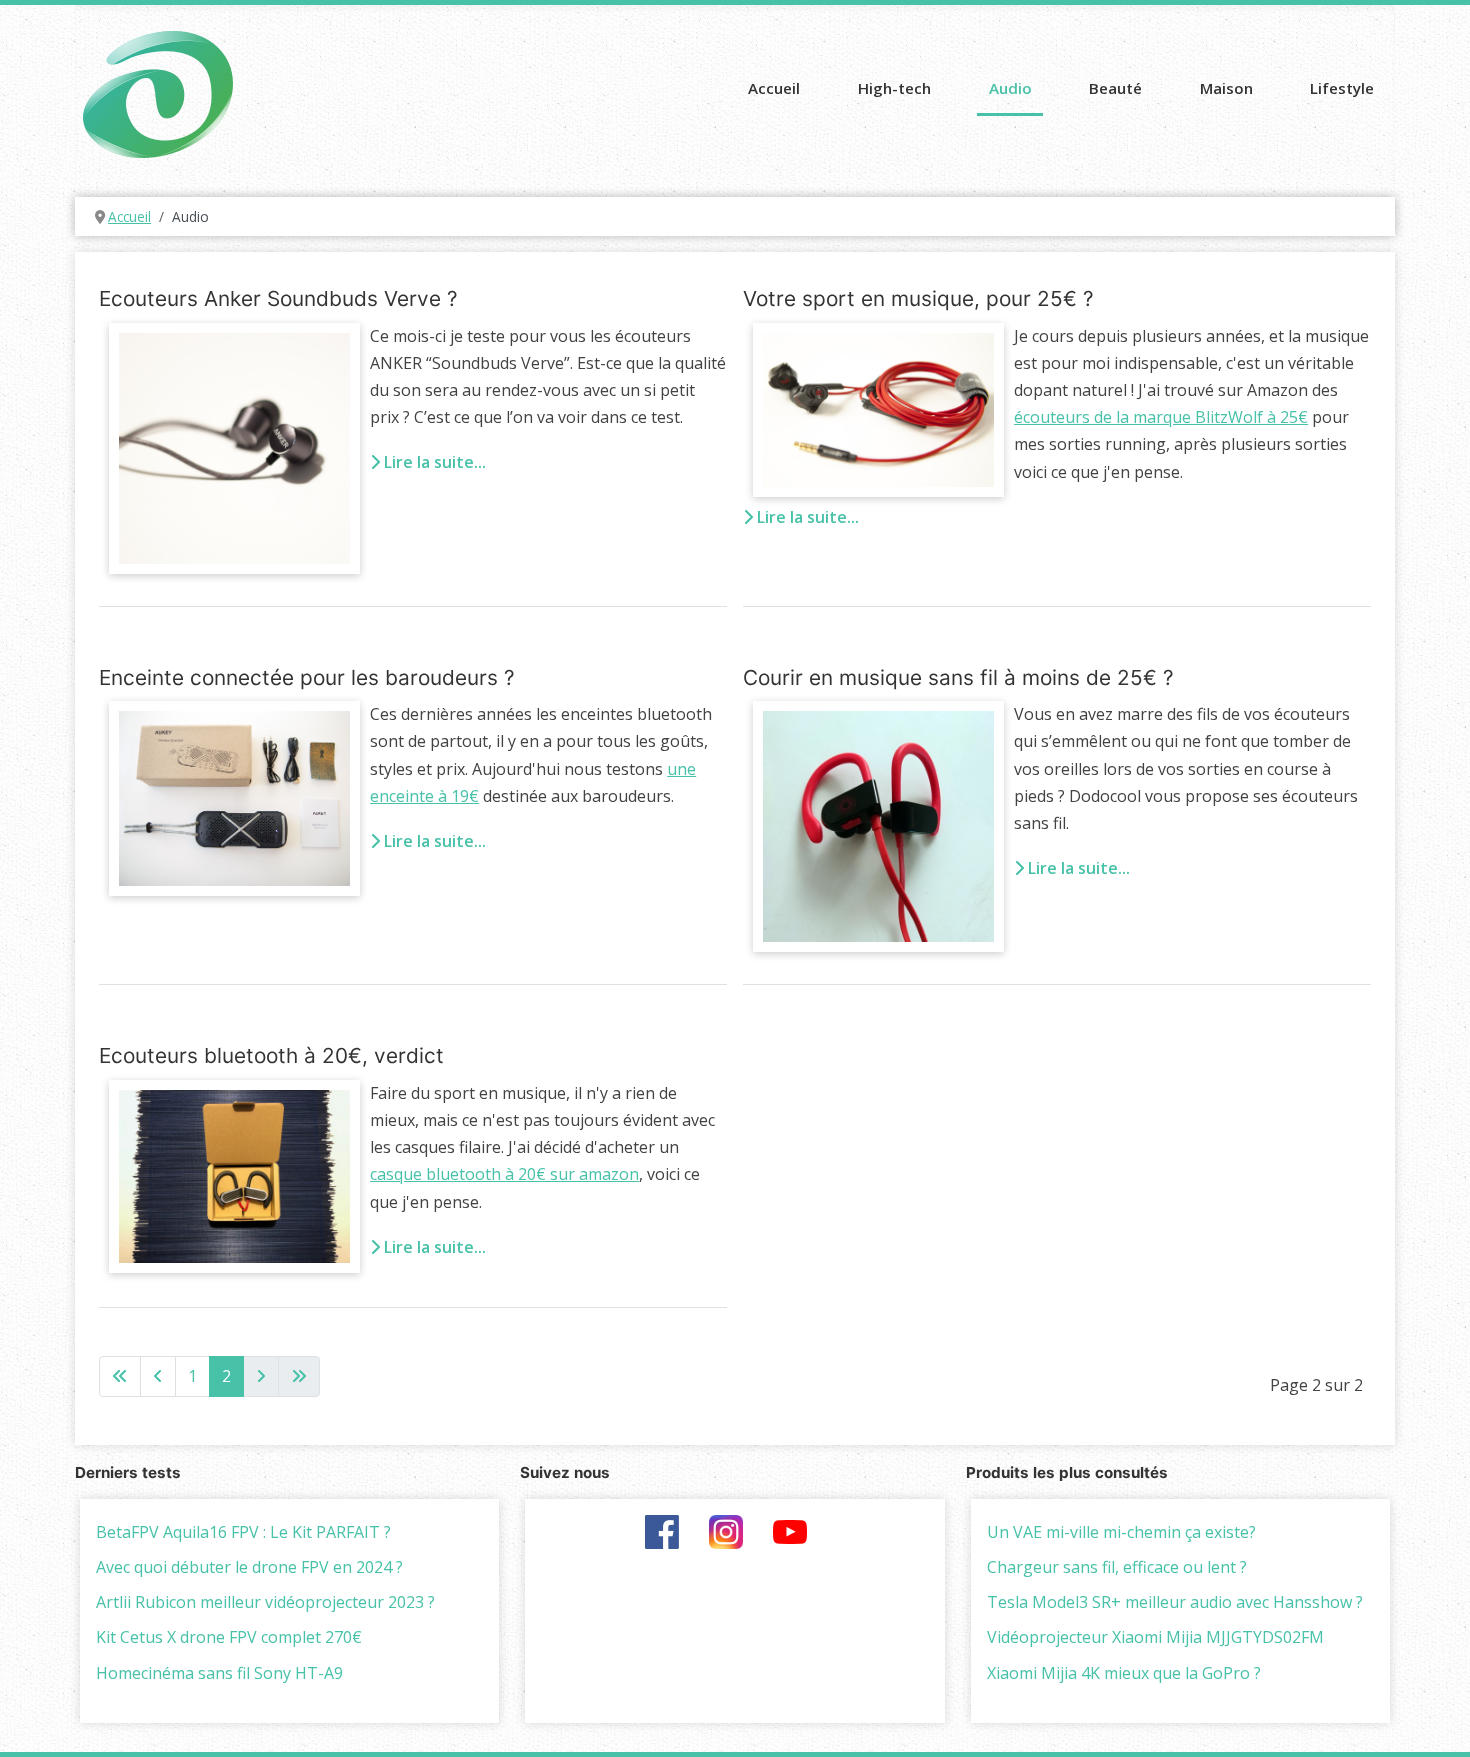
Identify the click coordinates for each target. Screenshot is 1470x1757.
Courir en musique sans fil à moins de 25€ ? (958, 677)
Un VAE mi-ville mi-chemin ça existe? (1121, 1532)
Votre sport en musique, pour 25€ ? (918, 298)
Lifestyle (1342, 88)
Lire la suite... (433, 462)
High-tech (894, 88)
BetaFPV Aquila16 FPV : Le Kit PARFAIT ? (243, 1532)
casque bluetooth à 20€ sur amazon (504, 1174)
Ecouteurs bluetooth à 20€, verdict (271, 1055)
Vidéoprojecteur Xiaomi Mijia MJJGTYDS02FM (1155, 1637)
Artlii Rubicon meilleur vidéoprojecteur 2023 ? (265, 1602)
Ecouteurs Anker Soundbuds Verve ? (278, 298)
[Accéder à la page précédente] (158, 1376)
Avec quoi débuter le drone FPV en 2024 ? (249, 1567)
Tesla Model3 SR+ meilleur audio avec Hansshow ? (1175, 1602)
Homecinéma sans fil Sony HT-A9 (219, 1673)
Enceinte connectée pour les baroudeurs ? (307, 677)
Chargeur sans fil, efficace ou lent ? (1117, 1567)
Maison (1226, 88)
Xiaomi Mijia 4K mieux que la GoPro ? (1124, 1673)
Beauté (1115, 88)
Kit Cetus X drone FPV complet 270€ (229, 1637)
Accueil (774, 88)
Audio (1010, 88)
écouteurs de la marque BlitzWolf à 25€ (1161, 417)
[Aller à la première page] (120, 1376)
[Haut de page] (1435, 1718)
